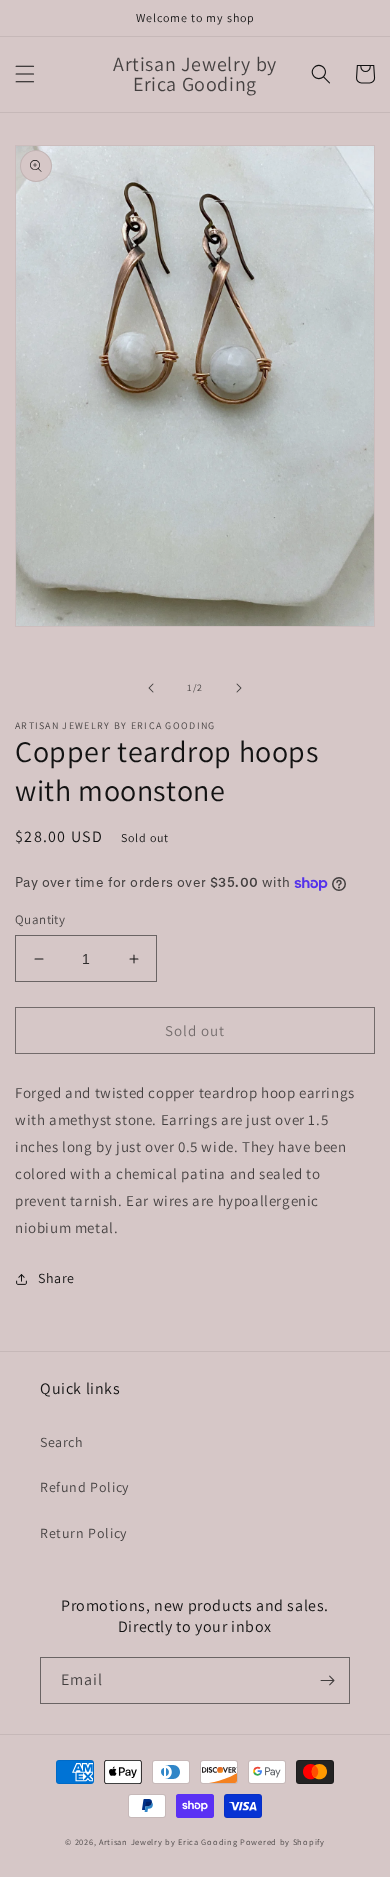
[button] (25, 74)
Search (62, 1442)
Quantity (40, 919)
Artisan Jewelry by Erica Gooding (168, 1841)
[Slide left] (151, 688)
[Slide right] (239, 688)
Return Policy (83, 1533)
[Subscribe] (327, 1680)
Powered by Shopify (282, 1841)
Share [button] (56, 1278)
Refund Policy (84, 1487)
